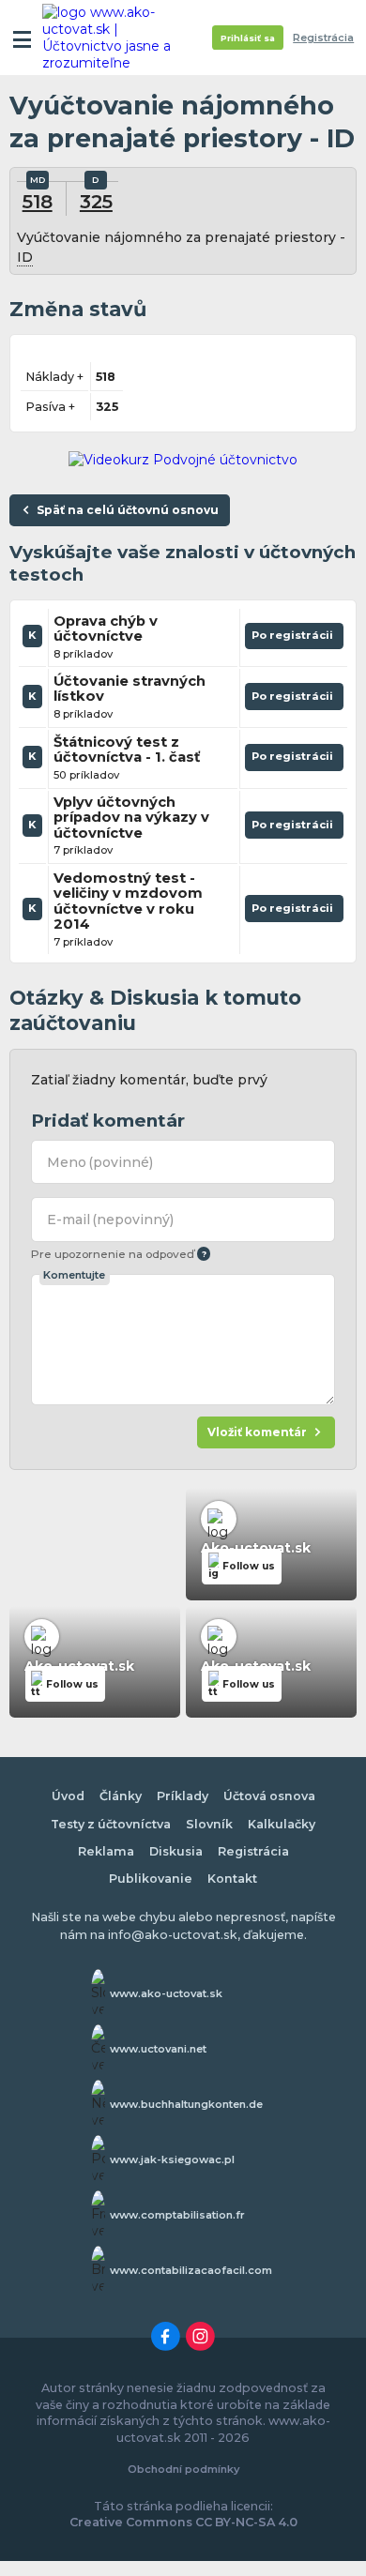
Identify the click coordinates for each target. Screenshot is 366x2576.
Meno (100, 1162)
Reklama (106, 1851)
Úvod (68, 1796)
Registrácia (323, 38)
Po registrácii (294, 639)
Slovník (209, 1824)
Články (121, 1796)
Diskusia (176, 1851)
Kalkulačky (282, 1824)
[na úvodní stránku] (114, 38)
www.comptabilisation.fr (177, 2215)
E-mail (111, 1220)
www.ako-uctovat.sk (166, 1993)
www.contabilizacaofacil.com (191, 2270)
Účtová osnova (269, 1796)
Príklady (183, 1796)
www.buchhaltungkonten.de (186, 2104)
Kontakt (232, 1879)
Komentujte (74, 1275)
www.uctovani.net (158, 2049)
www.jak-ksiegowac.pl (172, 2159)
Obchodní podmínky (183, 2469)
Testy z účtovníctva (111, 1824)
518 (38, 201)
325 (96, 201)
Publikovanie (151, 1879)
